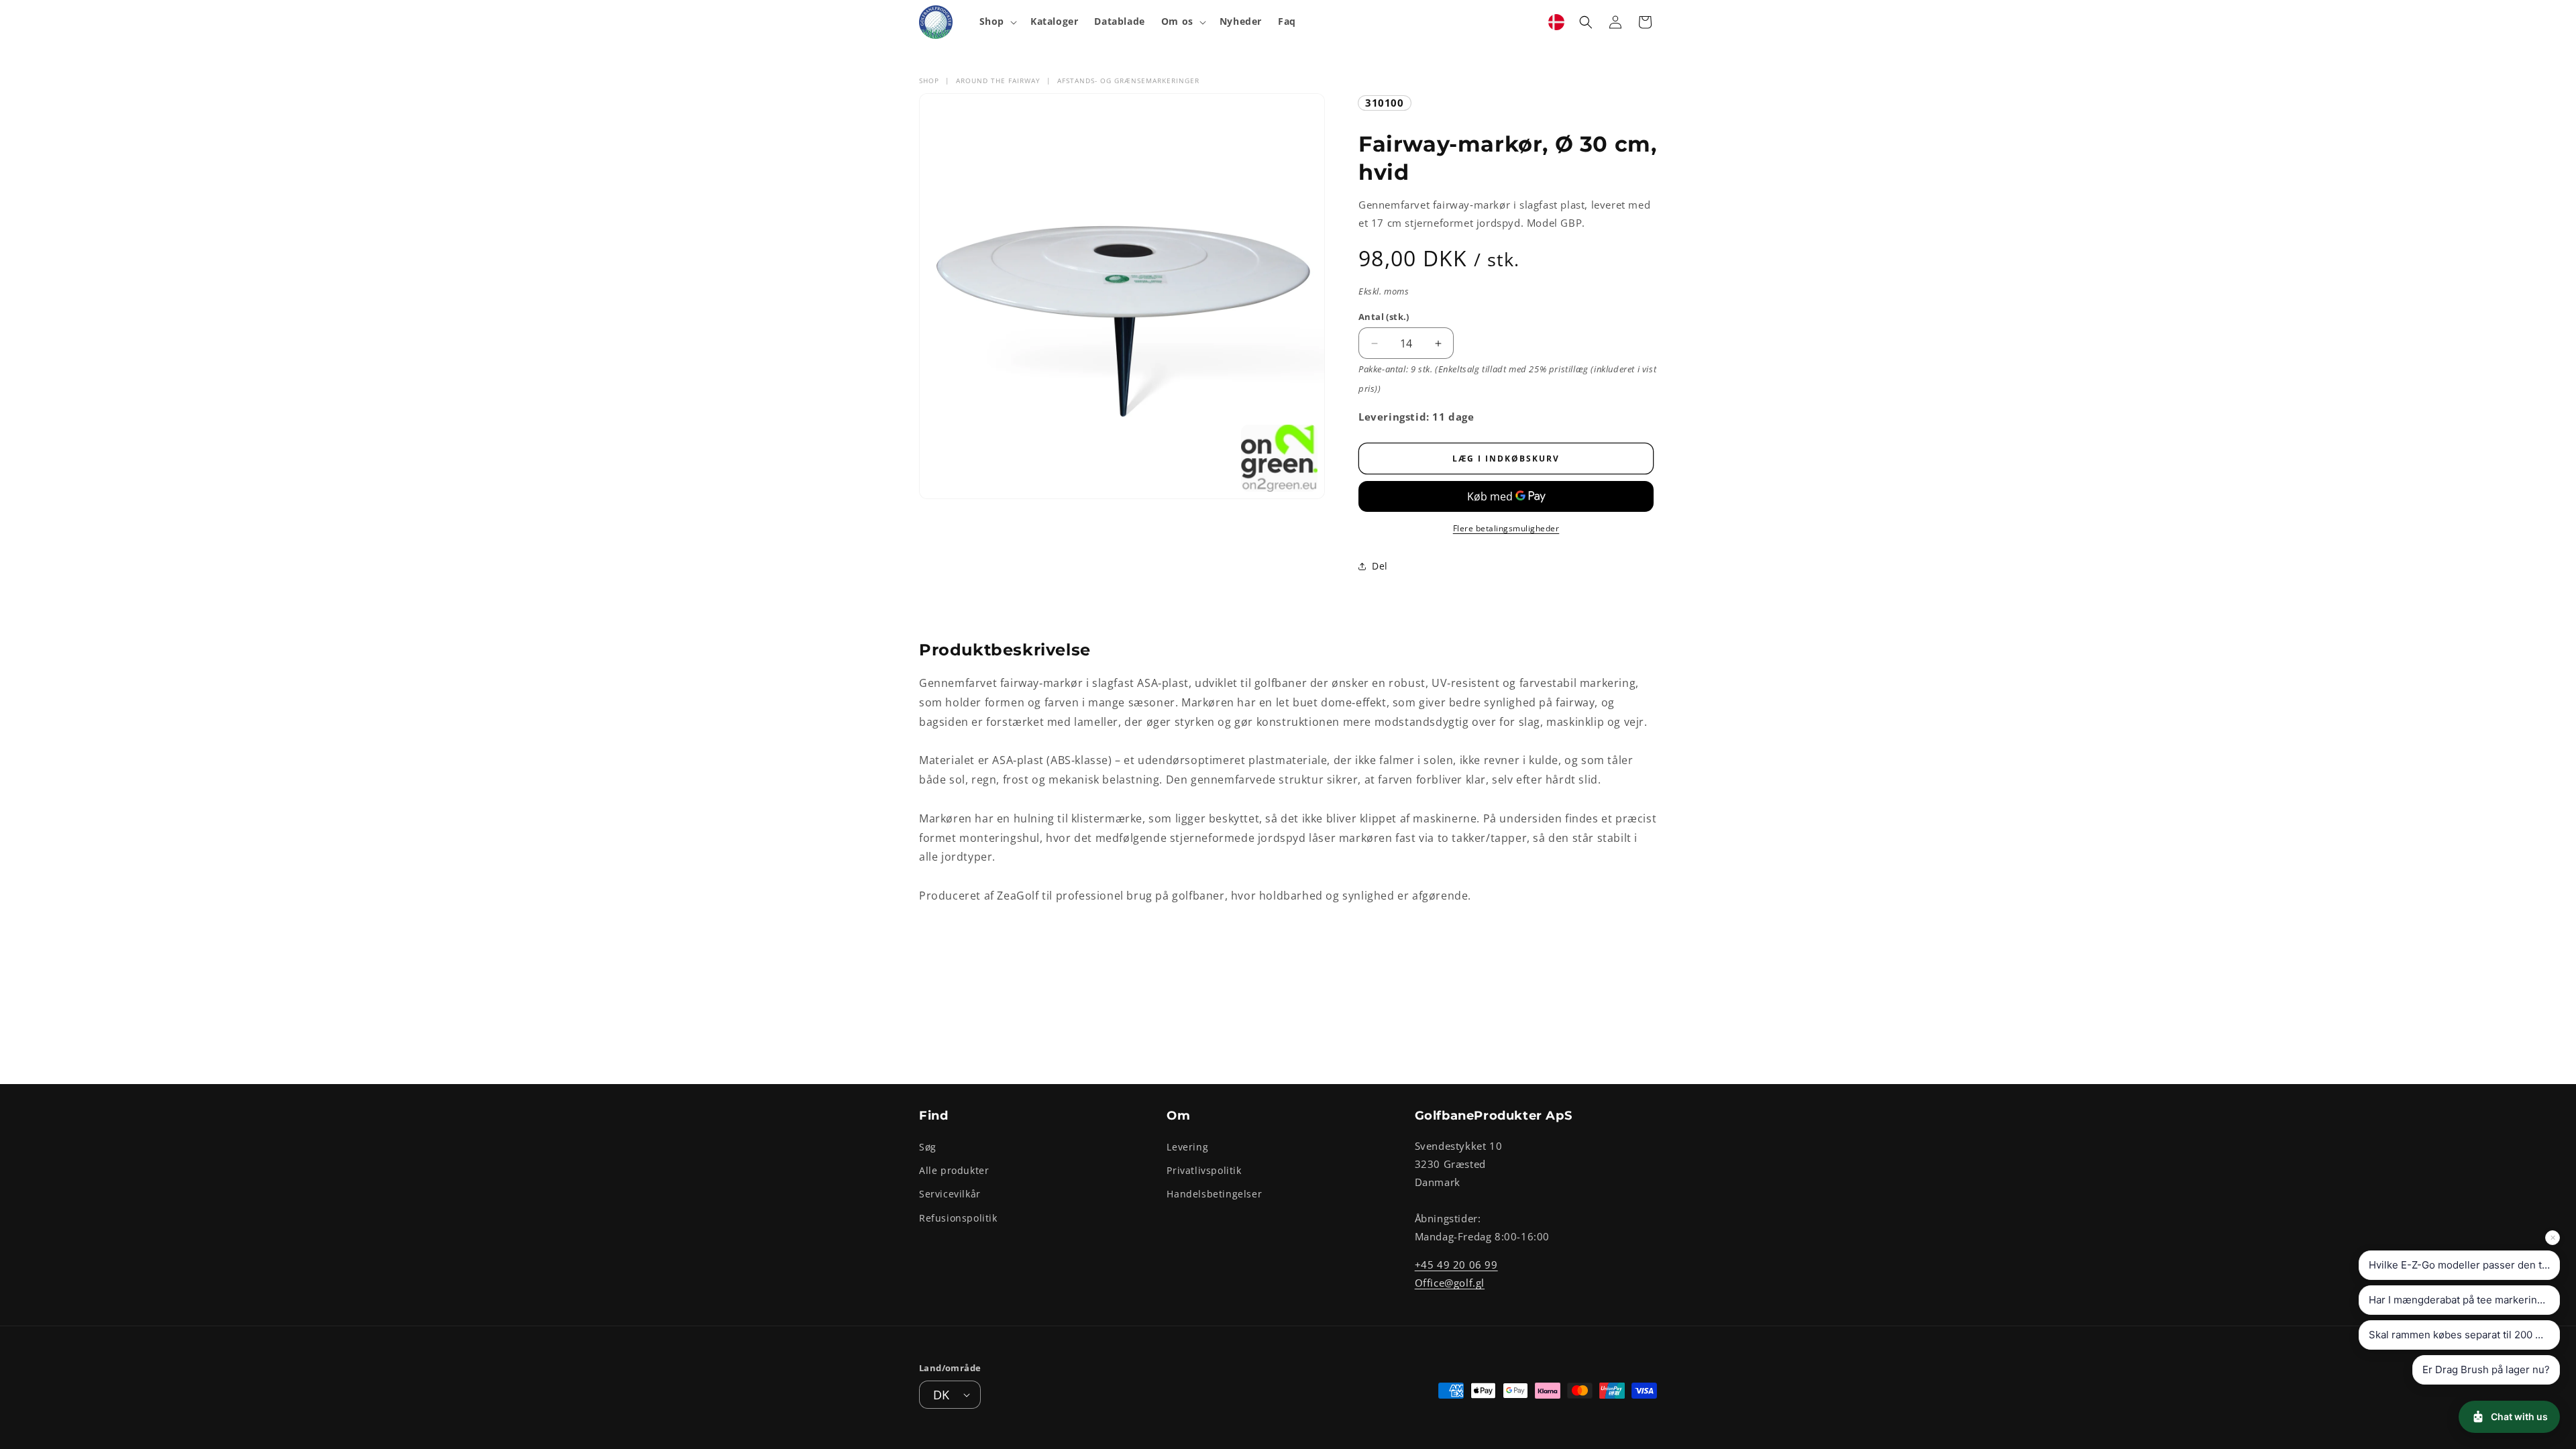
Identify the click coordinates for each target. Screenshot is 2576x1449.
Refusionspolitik (958, 1218)
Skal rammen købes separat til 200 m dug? (2464, 1335)
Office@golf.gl (1450, 1283)
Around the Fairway (998, 80)
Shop (929, 80)
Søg (928, 1147)
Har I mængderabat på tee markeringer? (2464, 1300)
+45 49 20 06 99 (1456, 1265)
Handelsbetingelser (1214, 1194)
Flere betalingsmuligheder (1506, 528)
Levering (1187, 1147)
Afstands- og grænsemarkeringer (1128, 80)
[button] (997, 21)
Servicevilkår (950, 1194)
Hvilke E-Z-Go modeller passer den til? (2461, 1265)
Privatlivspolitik (1204, 1170)
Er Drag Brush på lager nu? (2486, 1370)
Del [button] (1380, 566)
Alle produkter (954, 1170)
